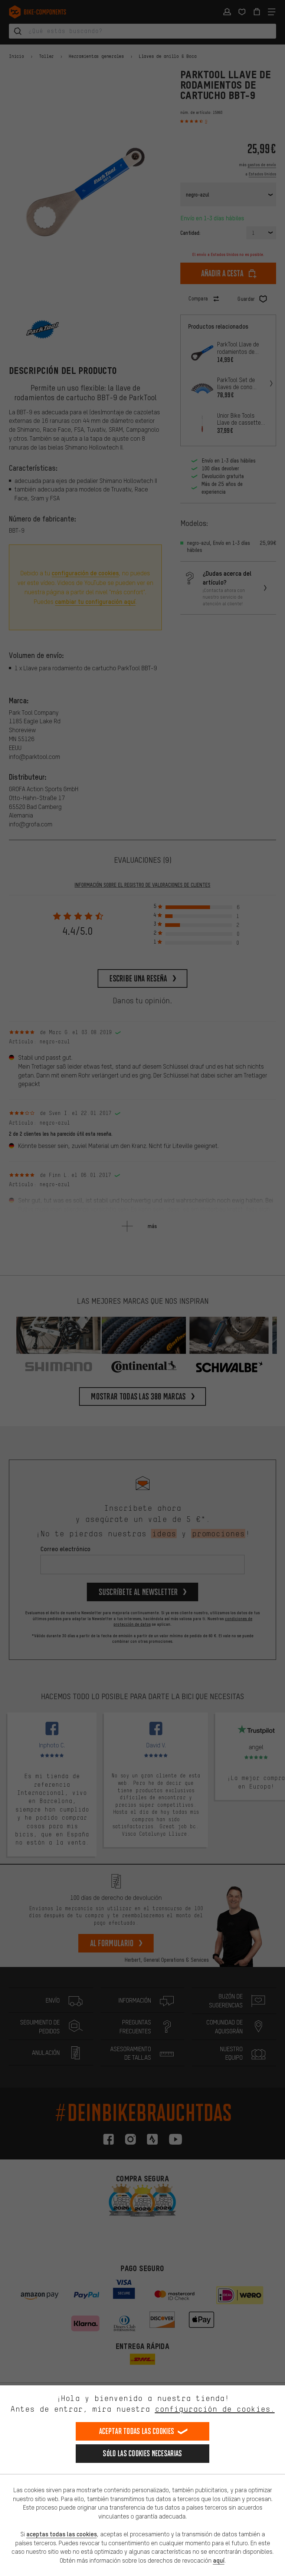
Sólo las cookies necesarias (142, 2453)
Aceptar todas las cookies (137, 2431)
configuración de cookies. (215, 2409)
